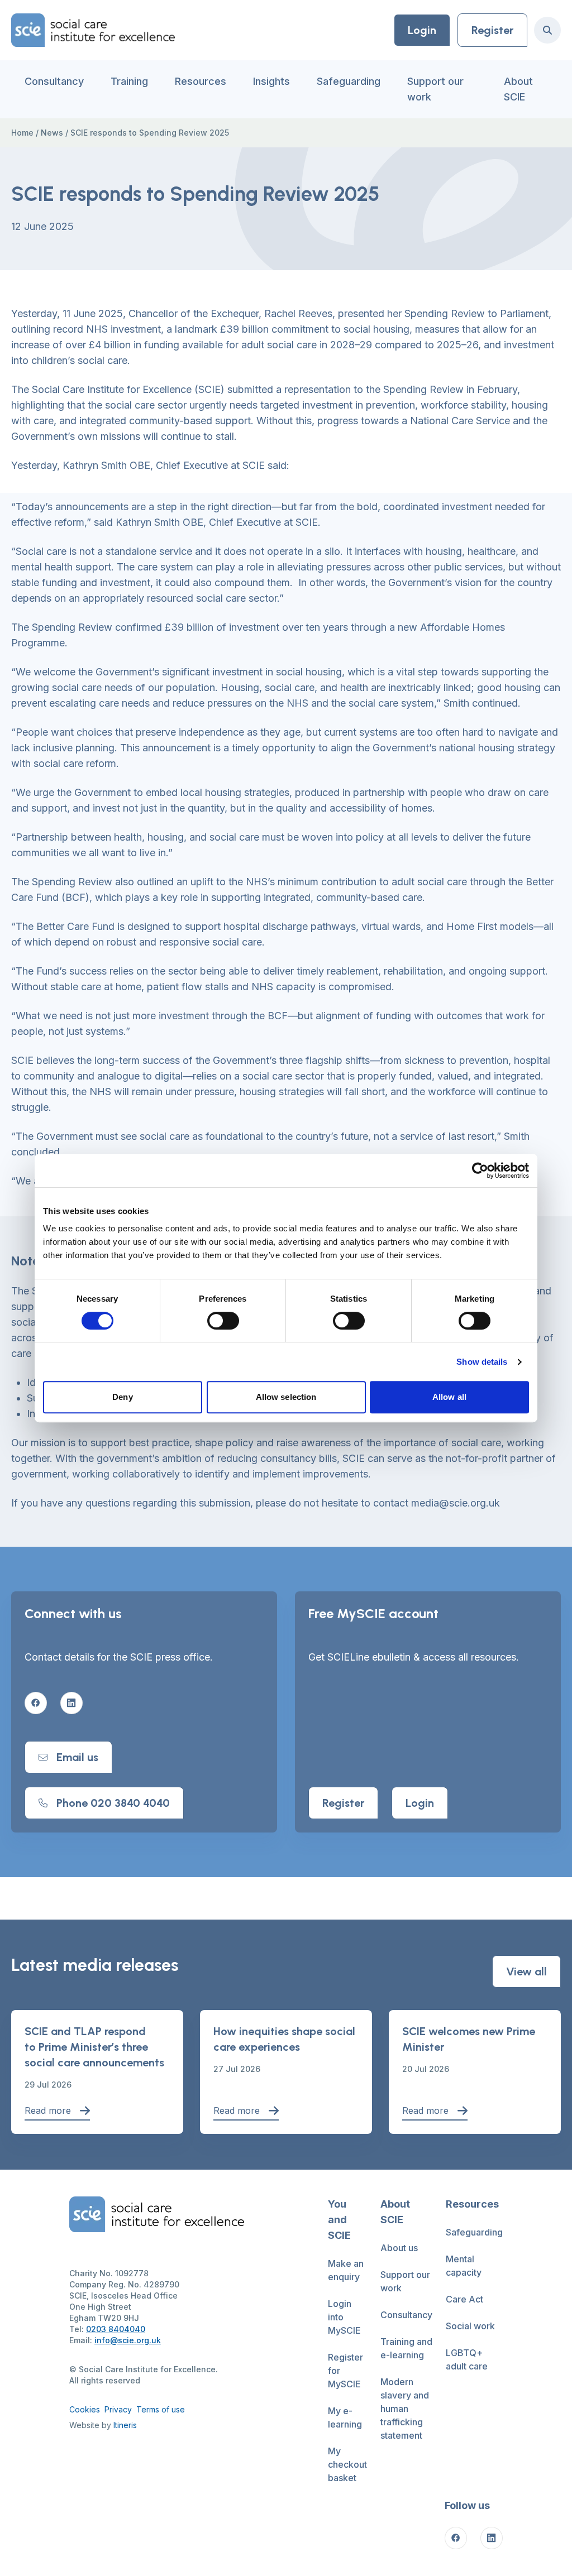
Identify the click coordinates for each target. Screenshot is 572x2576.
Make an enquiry (346, 2270)
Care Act (464, 2299)
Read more (48, 2110)
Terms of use (161, 2409)
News (52, 133)
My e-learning (345, 2417)
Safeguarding (349, 81)
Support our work (435, 89)
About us (399, 2248)
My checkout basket (347, 2464)
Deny (122, 1397)
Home (22, 133)
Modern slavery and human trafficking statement (405, 2409)
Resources (201, 81)
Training (129, 81)
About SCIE (518, 89)
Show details (482, 1362)
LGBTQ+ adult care (467, 2359)
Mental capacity (464, 2266)
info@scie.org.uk (128, 2340)
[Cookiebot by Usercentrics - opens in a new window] (480, 1171)
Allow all (449, 1397)
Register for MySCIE (345, 2371)
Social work (470, 2326)
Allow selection (286, 1397)
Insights (271, 81)
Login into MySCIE (344, 2317)
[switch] (223, 1321)
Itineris (125, 2425)
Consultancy (54, 81)
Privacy (118, 2409)
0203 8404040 (116, 2329)
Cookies (85, 2409)
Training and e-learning (406, 2348)
